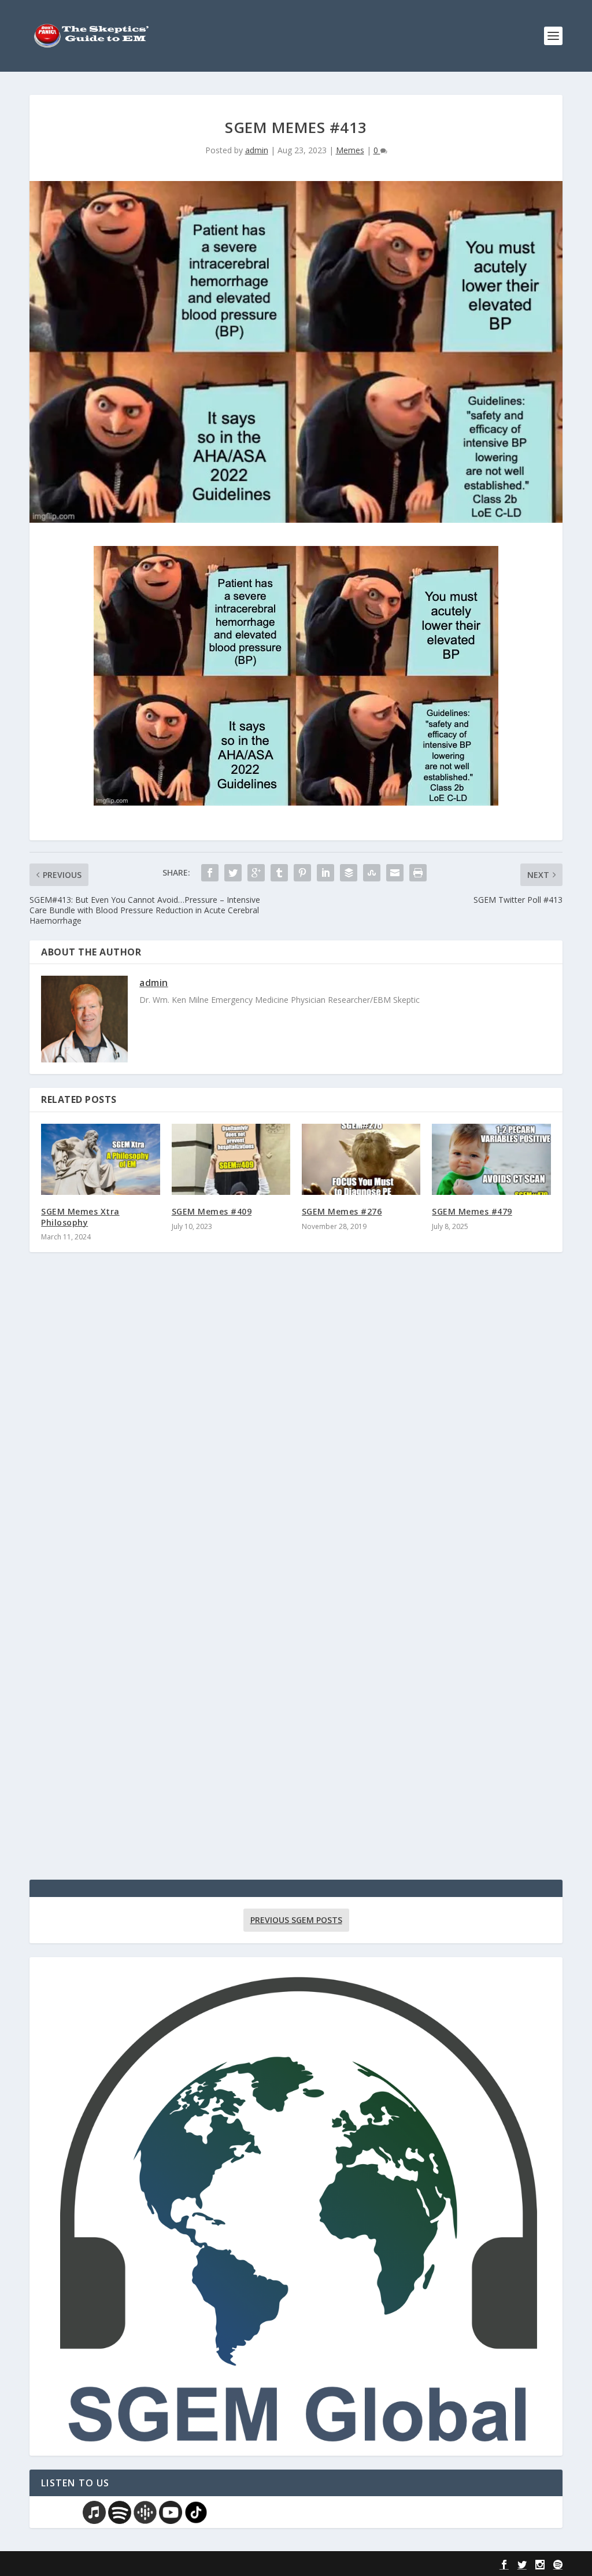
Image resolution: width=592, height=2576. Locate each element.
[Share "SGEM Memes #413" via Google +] (256, 873)
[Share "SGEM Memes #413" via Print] (418, 873)
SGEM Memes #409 (212, 1211)
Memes (350, 150)
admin (257, 150)
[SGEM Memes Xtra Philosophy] (100, 1159)
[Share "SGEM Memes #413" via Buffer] (349, 873)
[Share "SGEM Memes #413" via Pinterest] (302, 873)
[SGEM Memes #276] (361, 1159)
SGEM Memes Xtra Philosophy (80, 1217)
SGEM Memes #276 (342, 1211)
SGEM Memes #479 (472, 1211)
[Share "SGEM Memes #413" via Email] (395, 873)
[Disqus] (296, 1431)
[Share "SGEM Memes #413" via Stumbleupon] (372, 873)
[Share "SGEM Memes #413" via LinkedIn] (325, 873)
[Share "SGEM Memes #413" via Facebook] (210, 873)
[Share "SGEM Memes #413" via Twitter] (233, 873)
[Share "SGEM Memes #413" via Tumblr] (279, 873)
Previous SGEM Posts (296, 1920)
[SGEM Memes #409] (231, 1159)
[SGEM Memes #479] (491, 1159)
